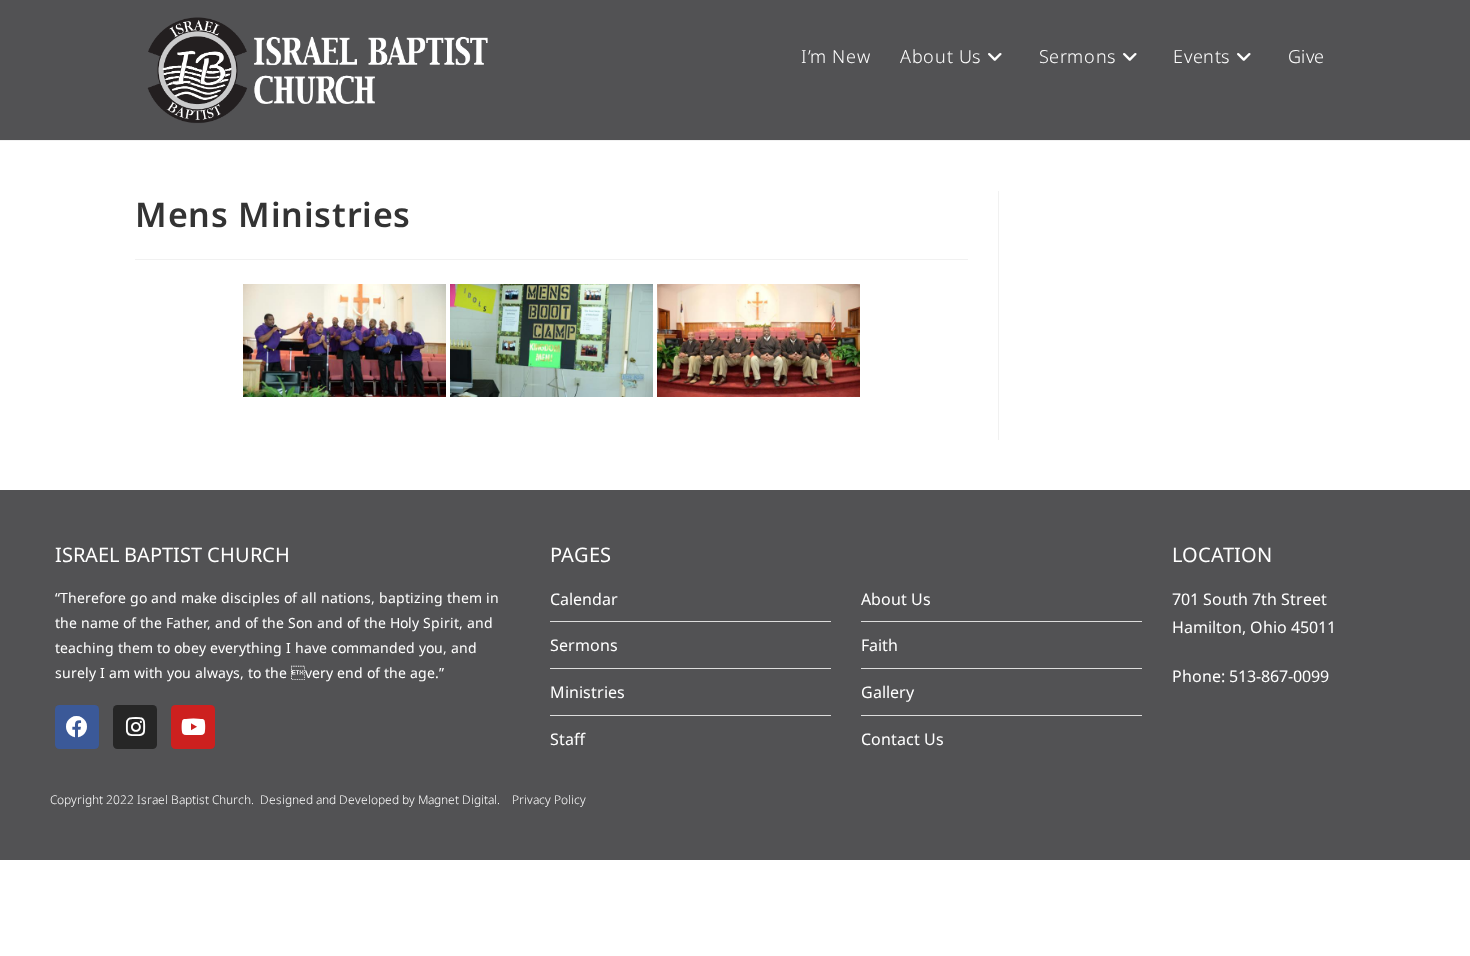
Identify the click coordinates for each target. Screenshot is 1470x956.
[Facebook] (77, 727)
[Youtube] (193, 727)
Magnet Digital (457, 799)
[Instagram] (135, 727)
